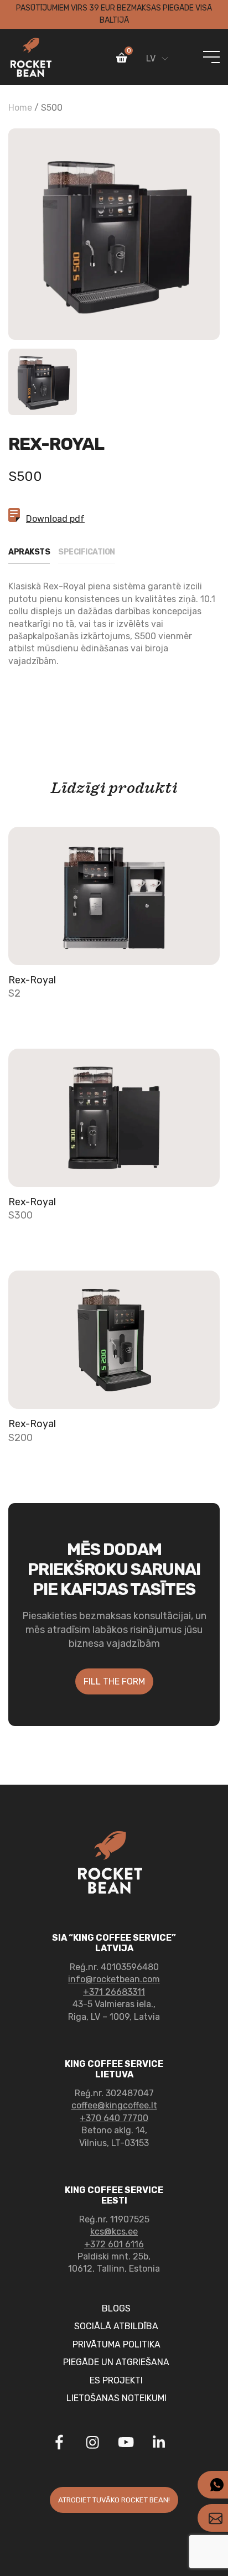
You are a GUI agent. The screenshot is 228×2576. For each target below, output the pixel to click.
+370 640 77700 (114, 2118)
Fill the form (114, 1681)
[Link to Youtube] (126, 2444)
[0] (122, 60)
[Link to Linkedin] (159, 2442)
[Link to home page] (31, 57)
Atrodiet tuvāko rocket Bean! (114, 2500)
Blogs (116, 2308)
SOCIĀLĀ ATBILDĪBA (116, 2326)
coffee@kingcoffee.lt (114, 2105)
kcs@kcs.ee (114, 2232)
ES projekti (116, 2380)
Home (20, 108)
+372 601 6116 (114, 2244)
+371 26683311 (114, 1992)
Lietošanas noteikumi (116, 2398)
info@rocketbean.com (114, 1979)
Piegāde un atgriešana (116, 2362)
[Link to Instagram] (92, 2444)
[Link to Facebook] (59, 2444)
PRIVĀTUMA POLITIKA (116, 2344)
